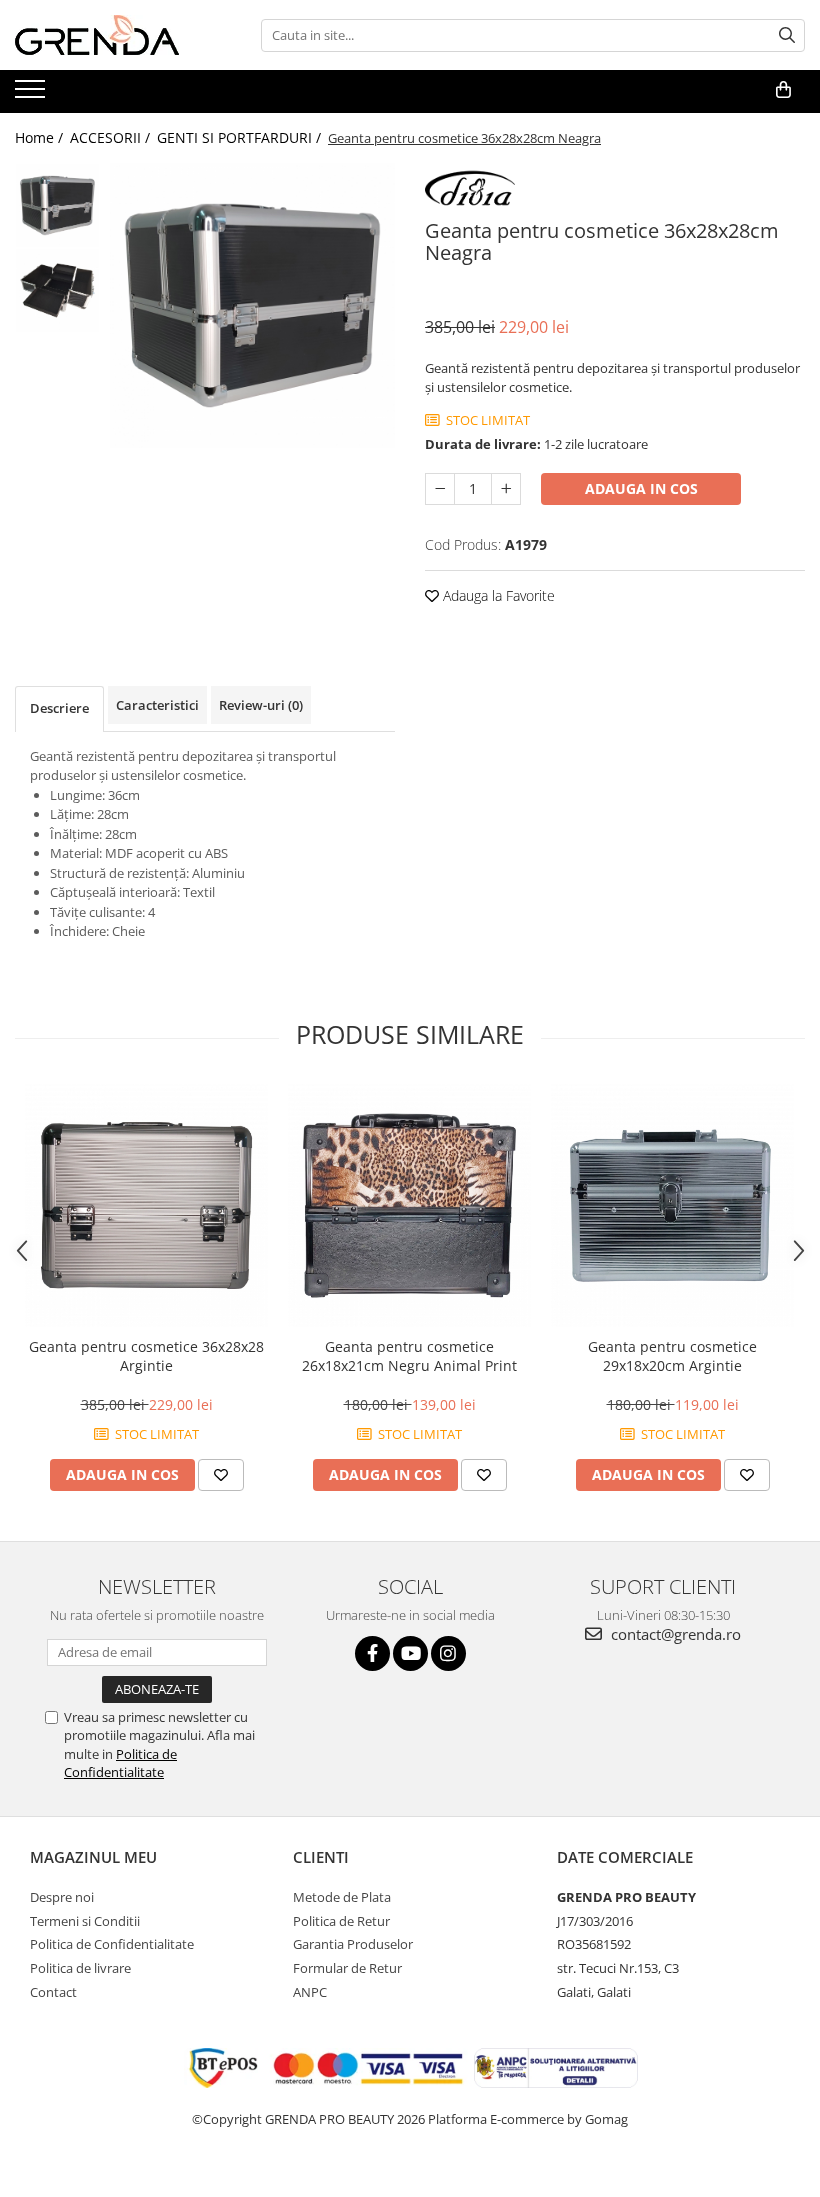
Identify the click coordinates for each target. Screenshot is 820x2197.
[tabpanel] (252, 305)
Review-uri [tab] (261, 705)
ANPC (310, 1992)
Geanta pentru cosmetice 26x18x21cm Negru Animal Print (409, 1356)
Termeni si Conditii (85, 1921)
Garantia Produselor (353, 1944)
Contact (53, 1992)
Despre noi (62, 1897)
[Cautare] (787, 35)
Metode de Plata (342, 1897)
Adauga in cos (641, 488)
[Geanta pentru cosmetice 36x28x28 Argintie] (146, 1205)
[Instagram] (448, 1653)
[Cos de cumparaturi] (783, 90)
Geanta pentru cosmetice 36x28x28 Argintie (146, 1356)
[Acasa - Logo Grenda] (115, 35)
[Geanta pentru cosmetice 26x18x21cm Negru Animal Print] (409, 1205)
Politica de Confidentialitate (120, 1763)
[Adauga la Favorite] (221, 1475)
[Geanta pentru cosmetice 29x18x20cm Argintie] (672, 1205)
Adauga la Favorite (497, 595)
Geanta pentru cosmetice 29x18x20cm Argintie (672, 1356)
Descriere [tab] (59, 708)
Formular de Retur (347, 1968)
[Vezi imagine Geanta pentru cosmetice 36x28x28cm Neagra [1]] (57, 290)
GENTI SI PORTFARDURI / (241, 137)
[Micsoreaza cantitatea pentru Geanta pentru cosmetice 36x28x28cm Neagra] (440, 489)
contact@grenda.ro (674, 1634)
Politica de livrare (80, 1968)
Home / (41, 137)
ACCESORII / (112, 137)
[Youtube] (410, 1653)
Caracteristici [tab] (157, 705)
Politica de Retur (341, 1921)
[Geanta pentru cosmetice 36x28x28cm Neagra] (252, 305)
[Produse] (32, 95)
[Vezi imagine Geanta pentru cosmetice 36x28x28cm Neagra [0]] (57, 205)
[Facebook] (372, 1653)
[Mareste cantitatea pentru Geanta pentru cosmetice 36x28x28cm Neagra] (506, 489)
